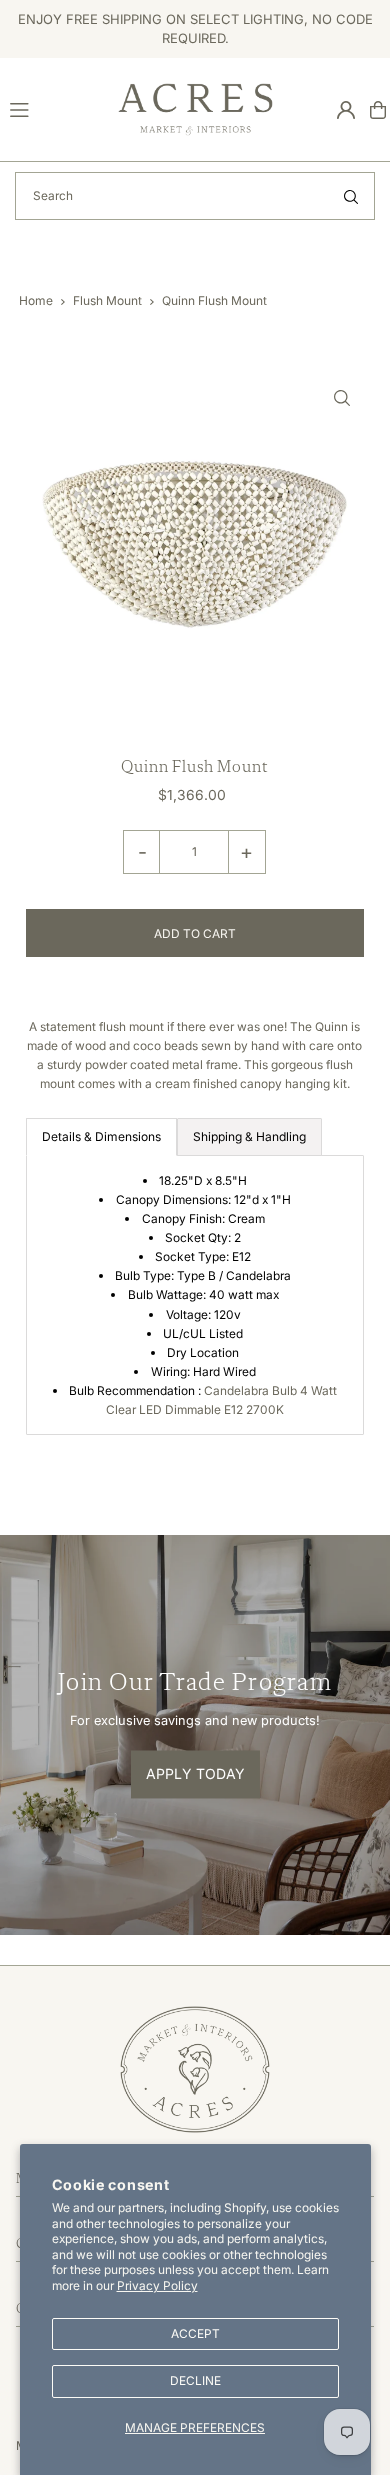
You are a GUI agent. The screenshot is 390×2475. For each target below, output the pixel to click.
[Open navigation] (55, 109)
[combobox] (195, 196)
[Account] (346, 110)
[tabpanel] (195, 1295)
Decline (195, 2380)
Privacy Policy (157, 2285)
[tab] (101, 1137)
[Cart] (378, 110)
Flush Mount (107, 300)
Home (36, 300)
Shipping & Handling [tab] (249, 1136)
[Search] (351, 196)
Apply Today (195, 1773)
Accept (195, 2333)
